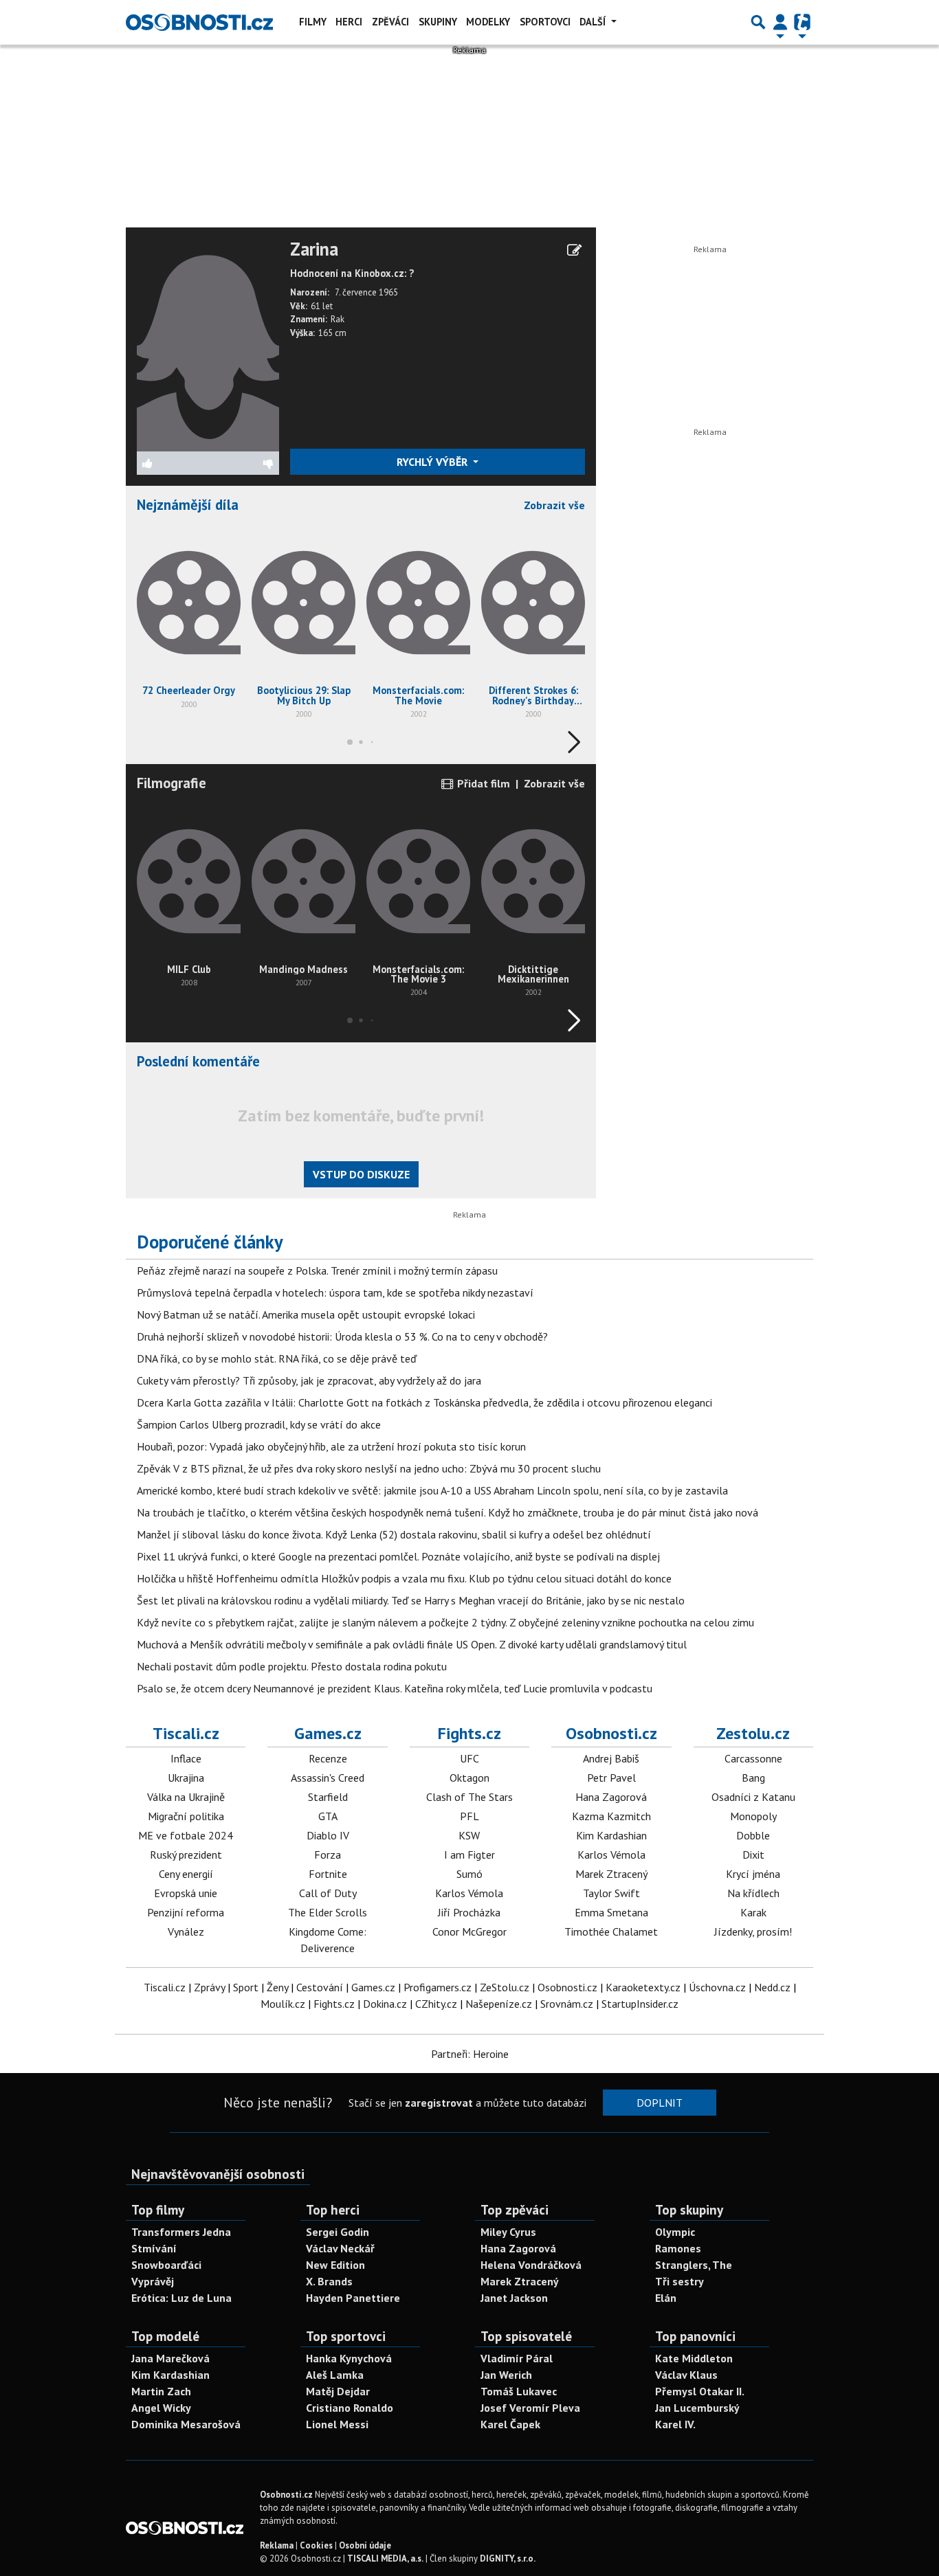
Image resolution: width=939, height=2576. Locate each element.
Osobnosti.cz (611, 1733)
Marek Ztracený (611, 1874)
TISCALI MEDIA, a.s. (385, 2558)
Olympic (675, 2232)
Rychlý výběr (433, 462)
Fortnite (328, 1874)
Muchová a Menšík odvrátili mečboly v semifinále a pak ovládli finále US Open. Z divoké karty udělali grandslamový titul (412, 1644)
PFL (469, 1816)
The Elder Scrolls (328, 1912)
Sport (246, 1987)
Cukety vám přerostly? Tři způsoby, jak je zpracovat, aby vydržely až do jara (309, 1380)
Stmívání (154, 2248)
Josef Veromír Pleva (530, 2408)
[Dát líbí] (173, 463)
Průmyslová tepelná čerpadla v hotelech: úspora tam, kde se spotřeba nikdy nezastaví (335, 1292)
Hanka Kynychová (349, 2358)
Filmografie (172, 783)
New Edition (335, 2265)
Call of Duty (328, 1893)
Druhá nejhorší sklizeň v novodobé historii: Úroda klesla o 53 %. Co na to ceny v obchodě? (342, 1336)
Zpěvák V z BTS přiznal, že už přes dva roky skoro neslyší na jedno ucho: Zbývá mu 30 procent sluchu (369, 1468)
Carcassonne (753, 1758)
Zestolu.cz (753, 1733)
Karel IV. (675, 2424)
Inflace (186, 1758)
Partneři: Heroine (470, 2054)
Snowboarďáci (166, 2265)
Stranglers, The (694, 2265)
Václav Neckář (340, 2248)
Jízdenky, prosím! (753, 1931)
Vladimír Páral (517, 2358)
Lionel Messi (337, 2424)
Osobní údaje (365, 2545)
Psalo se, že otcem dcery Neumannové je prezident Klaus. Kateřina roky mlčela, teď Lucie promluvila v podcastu (395, 1688)
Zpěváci (390, 22)
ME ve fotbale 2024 (186, 1835)
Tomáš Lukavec (519, 2391)
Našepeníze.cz (499, 2004)
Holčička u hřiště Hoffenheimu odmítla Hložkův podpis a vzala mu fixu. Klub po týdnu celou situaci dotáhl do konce (404, 1578)
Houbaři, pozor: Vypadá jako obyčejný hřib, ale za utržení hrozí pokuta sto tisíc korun (331, 1446)
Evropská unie (186, 1893)
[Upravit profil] (574, 250)
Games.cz (328, 1733)
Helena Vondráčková (531, 2265)
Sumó (469, 1874)
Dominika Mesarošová (186, 2424)
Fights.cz (469, 1733)
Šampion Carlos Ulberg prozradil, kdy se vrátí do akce (259, 1424)
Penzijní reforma (186, 1912)
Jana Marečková (170, 2358)
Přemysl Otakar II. (700, 2391)
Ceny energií (186, 1874)
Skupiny (438, 22)
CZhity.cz (436, 2004)
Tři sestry (680, 2281)
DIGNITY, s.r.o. (508, 2558)
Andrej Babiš (611, 1758)
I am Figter (469, 1855)
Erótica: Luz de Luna (181, 2298)
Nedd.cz (772, 1987)
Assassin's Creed (328, 1778)
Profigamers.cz (438, 1987)
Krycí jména (753, 1874)
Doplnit (660, 2103)
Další (594, 22)
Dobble (753, 1835)
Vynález (186, 1931)
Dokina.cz (385, 2004)
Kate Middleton (694, 2358)
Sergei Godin (338, 2232)
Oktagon (469, 1778)
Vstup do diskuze (361, 1174)
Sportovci (545, 22)
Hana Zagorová (611, 1797)
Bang (753, 1778)
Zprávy (209, 1987)
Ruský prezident (186, 1855)
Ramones (678, 2248)
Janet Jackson (514, 2298)
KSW (469, 1835)
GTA (328, 1816)
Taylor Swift (611, 1893)
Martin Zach (161, 2391)
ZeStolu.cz (505, 1987)
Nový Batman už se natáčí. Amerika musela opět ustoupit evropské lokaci (306, 1314)
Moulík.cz (283, 2004)
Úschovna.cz (717, 1987)
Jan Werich (506, 2375)
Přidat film (482, 783)
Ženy (277, 1987)
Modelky (488, 22)
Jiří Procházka (469, 1912)
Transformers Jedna (181, 2232)
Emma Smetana (611, 1912)
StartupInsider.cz (640, 2004)
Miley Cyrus (508, 2232)
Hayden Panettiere (353, 2298)
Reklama (277, 2545)
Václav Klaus (686, 2375)
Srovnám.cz (567, 2004)
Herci (349, 22)
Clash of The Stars (469, 1797)
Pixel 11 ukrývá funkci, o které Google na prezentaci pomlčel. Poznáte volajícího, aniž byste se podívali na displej (398, 1556)
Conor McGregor (469, 1931)
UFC (469, 1758)
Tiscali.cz (186, 1733)
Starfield (328, 1797)
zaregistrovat (439, 2103)
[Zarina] (208, 344)
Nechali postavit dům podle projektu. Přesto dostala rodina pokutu (292, 1666)
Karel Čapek (510, 2424)
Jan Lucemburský (697, 2408)
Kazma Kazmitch (611, 1816)
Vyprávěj (153, 2281)
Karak (753, 1912)
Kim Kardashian (611, 1835)
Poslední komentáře (198, 1061)
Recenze (328, 1758)
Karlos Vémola (469, 1893)
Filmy (313, 22)
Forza (328, 1855)
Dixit (753, 1855)
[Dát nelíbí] (243, 463)
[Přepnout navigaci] (780, 22)
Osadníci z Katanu (753, 1797)
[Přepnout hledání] (758, 22)
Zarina (314, 249)
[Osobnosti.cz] (199, 22)
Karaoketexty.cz (643, 1987)
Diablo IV (328, 1835)
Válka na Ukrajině (186, 1797)
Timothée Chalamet (611, 1931)
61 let (322, 306)
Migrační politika (186, 1816)
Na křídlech (753, 1893)
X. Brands (329, 2281)
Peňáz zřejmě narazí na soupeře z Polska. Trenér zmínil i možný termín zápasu (317, 1270)
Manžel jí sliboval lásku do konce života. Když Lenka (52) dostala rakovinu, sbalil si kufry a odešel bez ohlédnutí (394, 1534)
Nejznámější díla (188, 505)
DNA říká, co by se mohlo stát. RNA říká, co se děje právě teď (277, 1358)
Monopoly (753, 1816)
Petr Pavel (611, 1778)
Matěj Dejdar (338, 2391)
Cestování (320, 1987)
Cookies (316, 2545)
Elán (666, 2298)
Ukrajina (186, 1778)
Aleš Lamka (335, 2375)
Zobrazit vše (554, 505)
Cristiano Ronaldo (350, 2408)
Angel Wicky (161, 2408)
